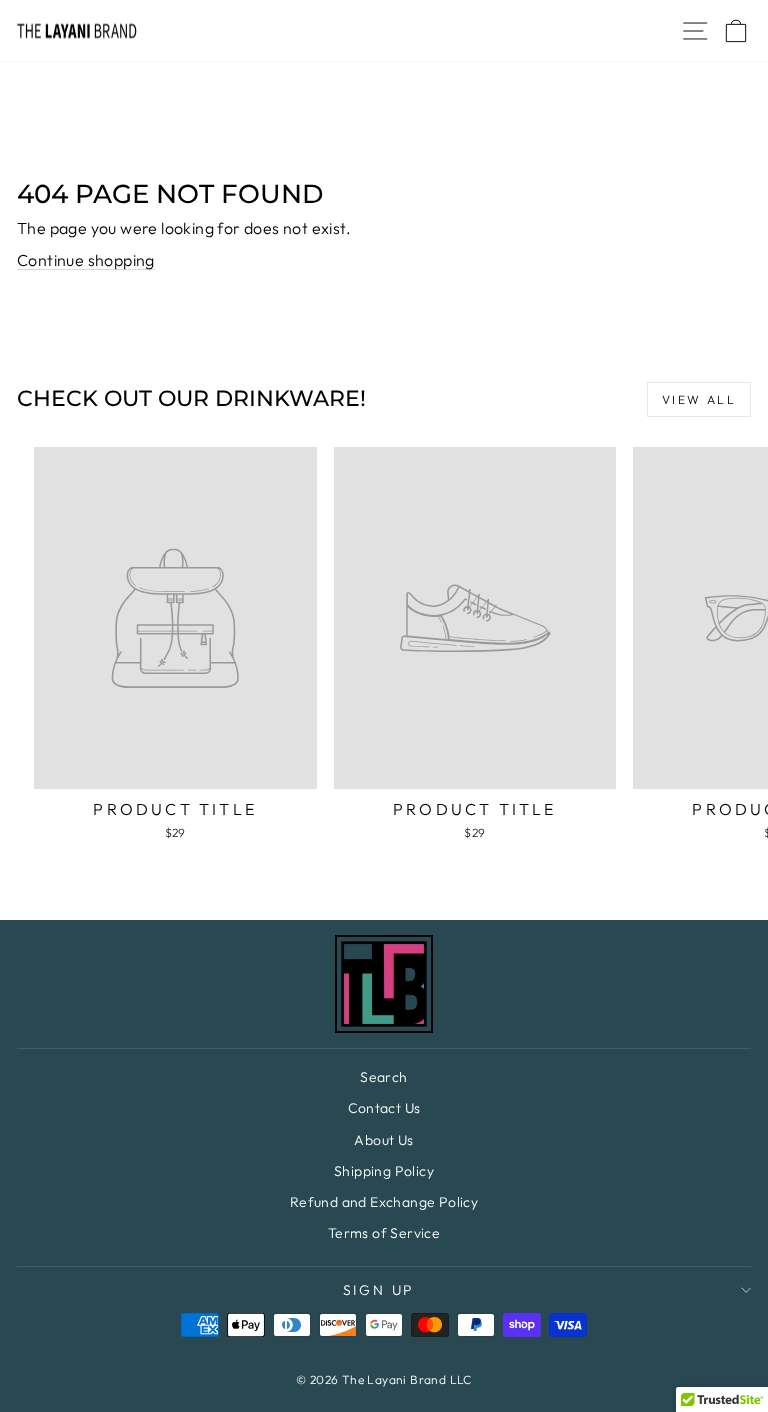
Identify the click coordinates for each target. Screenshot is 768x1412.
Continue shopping (86, 260)
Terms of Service (384, 1233)
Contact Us (384, 1108)
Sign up (379, 1290)
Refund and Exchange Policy (384, 1202)
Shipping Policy (384, 1171)
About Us (383, 1140)
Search (383, 1077)
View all (699, 399)
